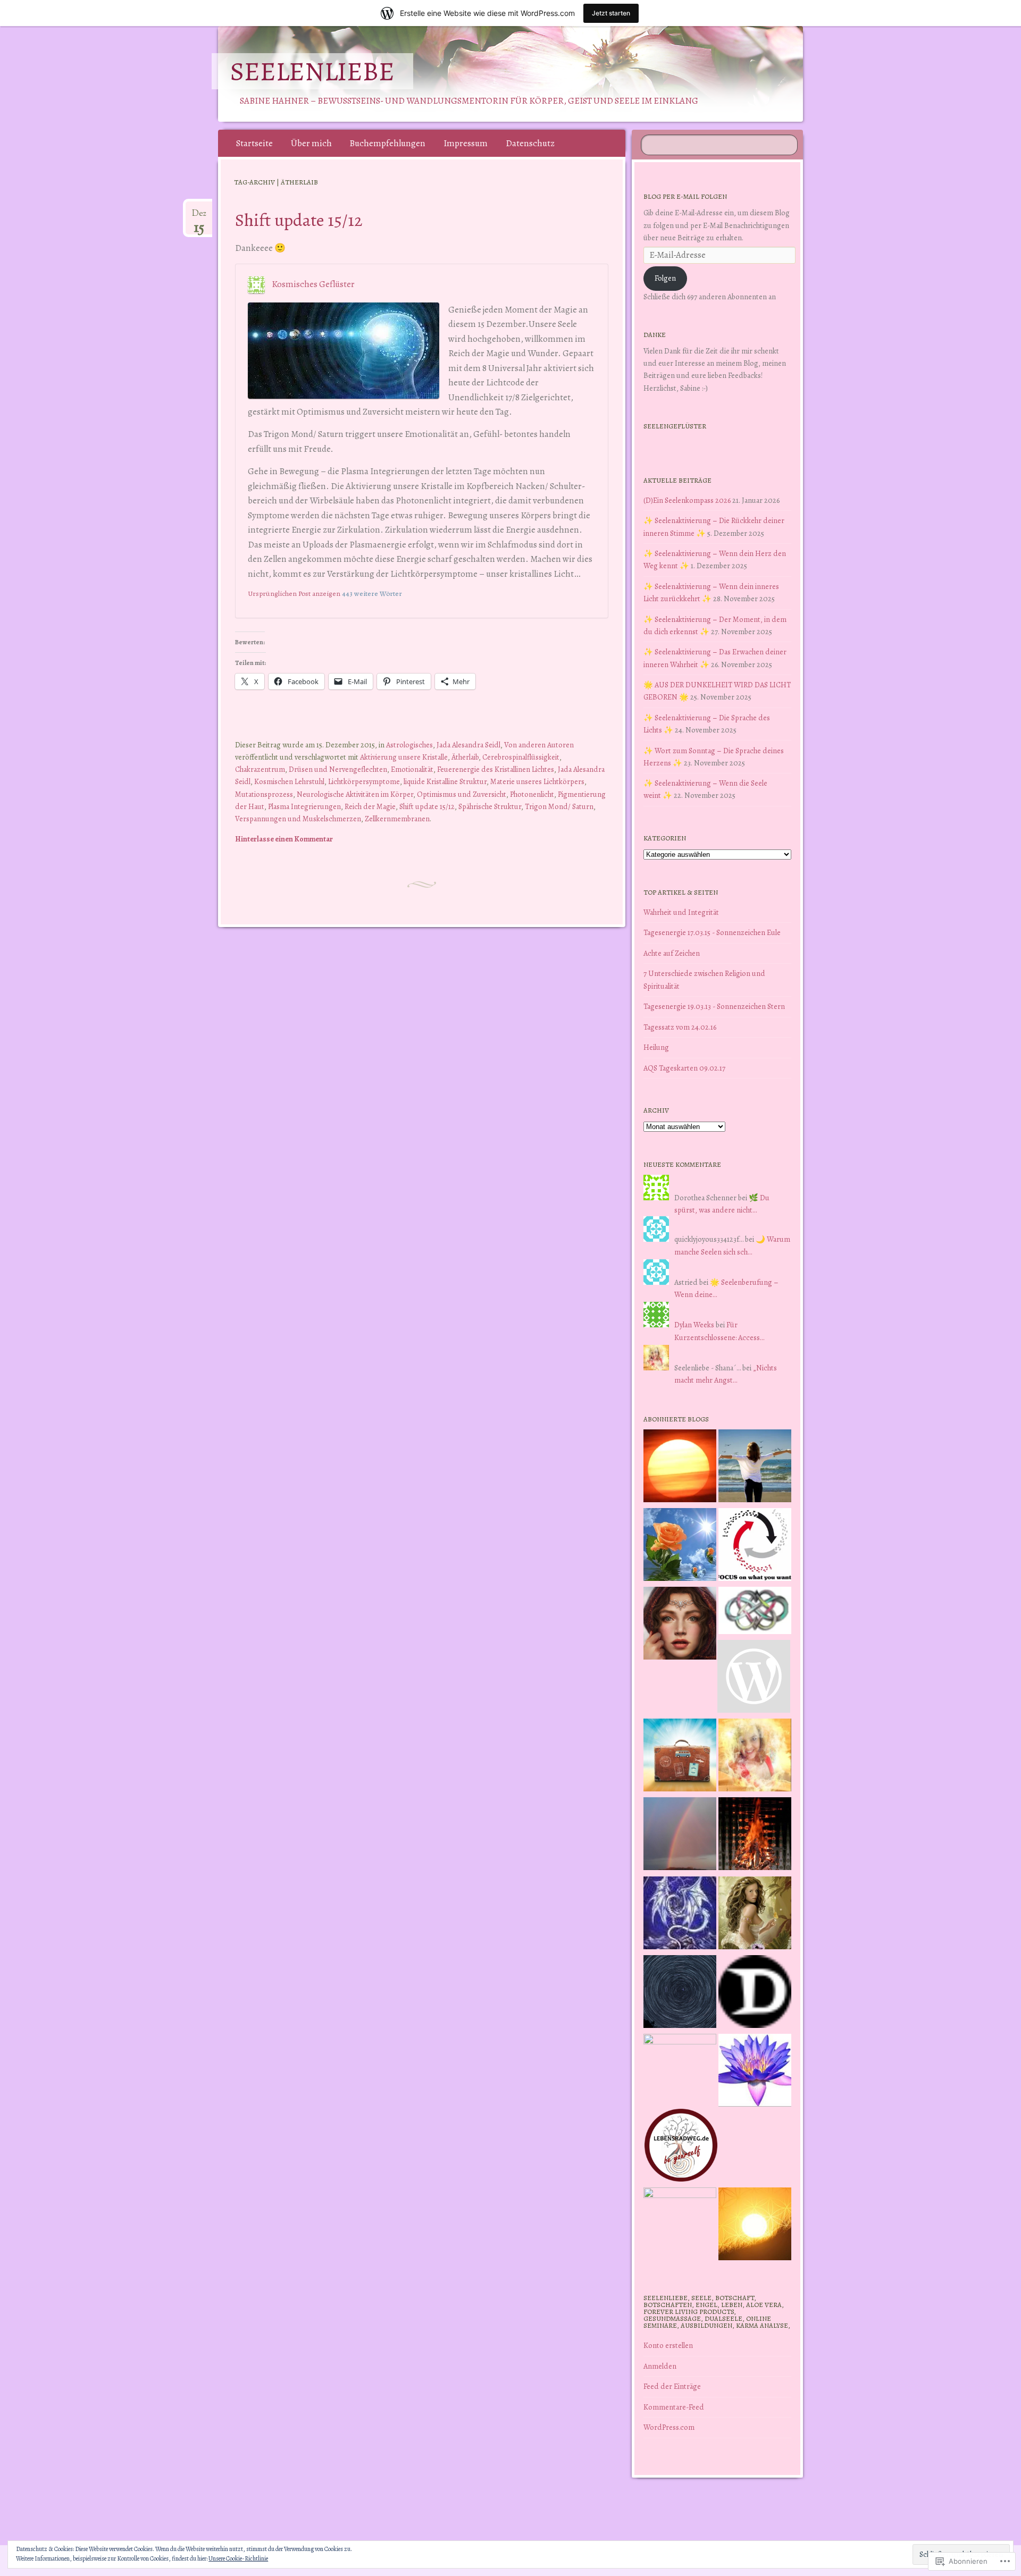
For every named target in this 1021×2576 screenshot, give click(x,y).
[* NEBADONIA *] (680, 2070)
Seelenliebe (312, 71)
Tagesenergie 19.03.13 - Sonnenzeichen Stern (714, 1006)
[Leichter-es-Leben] (755, 1546)
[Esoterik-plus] (680, 1546)
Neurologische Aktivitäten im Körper (355, 794)
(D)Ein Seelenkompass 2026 (687, 500)
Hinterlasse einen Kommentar (284, 839)
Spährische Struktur (490, 806)
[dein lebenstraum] (680, 1757)
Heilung (656, 1047)
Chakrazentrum (260, 769)
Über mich (311, 143)
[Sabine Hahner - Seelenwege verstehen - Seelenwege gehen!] (755, 1468)
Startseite (254, 143)
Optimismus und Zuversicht (462, 794)
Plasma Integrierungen (304, 806)
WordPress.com (669, 2427)
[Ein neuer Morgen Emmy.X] (680, 1468)
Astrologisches (409, 745)
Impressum (466, 143)
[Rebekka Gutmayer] (754, 1678)
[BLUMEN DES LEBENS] (755, 2226)
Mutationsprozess (264, 794)
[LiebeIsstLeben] (755, 1612)
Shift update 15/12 (299, 220)
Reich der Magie (370, 806)
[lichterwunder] (680, 1836)
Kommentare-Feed (674, 2407)
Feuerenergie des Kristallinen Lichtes (496, 769)
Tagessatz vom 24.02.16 (680, 1027)
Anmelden (660, 2366)
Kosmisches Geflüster (313, 284)
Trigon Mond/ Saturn (559, 806)
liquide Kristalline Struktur (445, 781)
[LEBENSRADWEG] (681, 2147)
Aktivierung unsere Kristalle (404, 757)
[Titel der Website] (755, 1757)
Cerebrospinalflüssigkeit (521, 757)
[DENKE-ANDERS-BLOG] (755, 1993)
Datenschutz (530, 143)
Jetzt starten (611, 13)
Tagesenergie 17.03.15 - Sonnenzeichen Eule (712, 932)
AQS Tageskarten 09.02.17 (684, 1068)
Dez (199, 217)
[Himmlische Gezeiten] (680, 1993)
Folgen (665, 278)
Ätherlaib (465, 757)
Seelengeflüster (675, 426)
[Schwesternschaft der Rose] (755, 1915)
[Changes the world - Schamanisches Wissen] (755, 1836)
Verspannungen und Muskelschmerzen (298, 819)
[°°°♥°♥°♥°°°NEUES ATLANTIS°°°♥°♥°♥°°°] (755, 2072)
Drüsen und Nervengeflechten (338, 769)
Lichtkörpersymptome (364, 781)
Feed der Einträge (672, 2386)
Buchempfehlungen (387, 143)
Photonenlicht (532, 794)
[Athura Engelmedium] (680, 1625)
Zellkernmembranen (397, 819)
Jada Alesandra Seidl (468, 745)
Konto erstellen (668, 2345)
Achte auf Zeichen (672, 953)
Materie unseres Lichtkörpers (537, 781)
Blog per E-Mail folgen (685, 196)
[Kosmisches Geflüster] (680, 2224)
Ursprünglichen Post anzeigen (294, 594)
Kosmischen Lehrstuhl (289, 781)
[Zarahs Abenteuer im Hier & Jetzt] (680, 1915)
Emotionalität (412, 769)
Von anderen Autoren (539, 745)
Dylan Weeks (694, 1325)
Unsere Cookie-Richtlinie (238, 2558)
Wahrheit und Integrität (681, 912)
